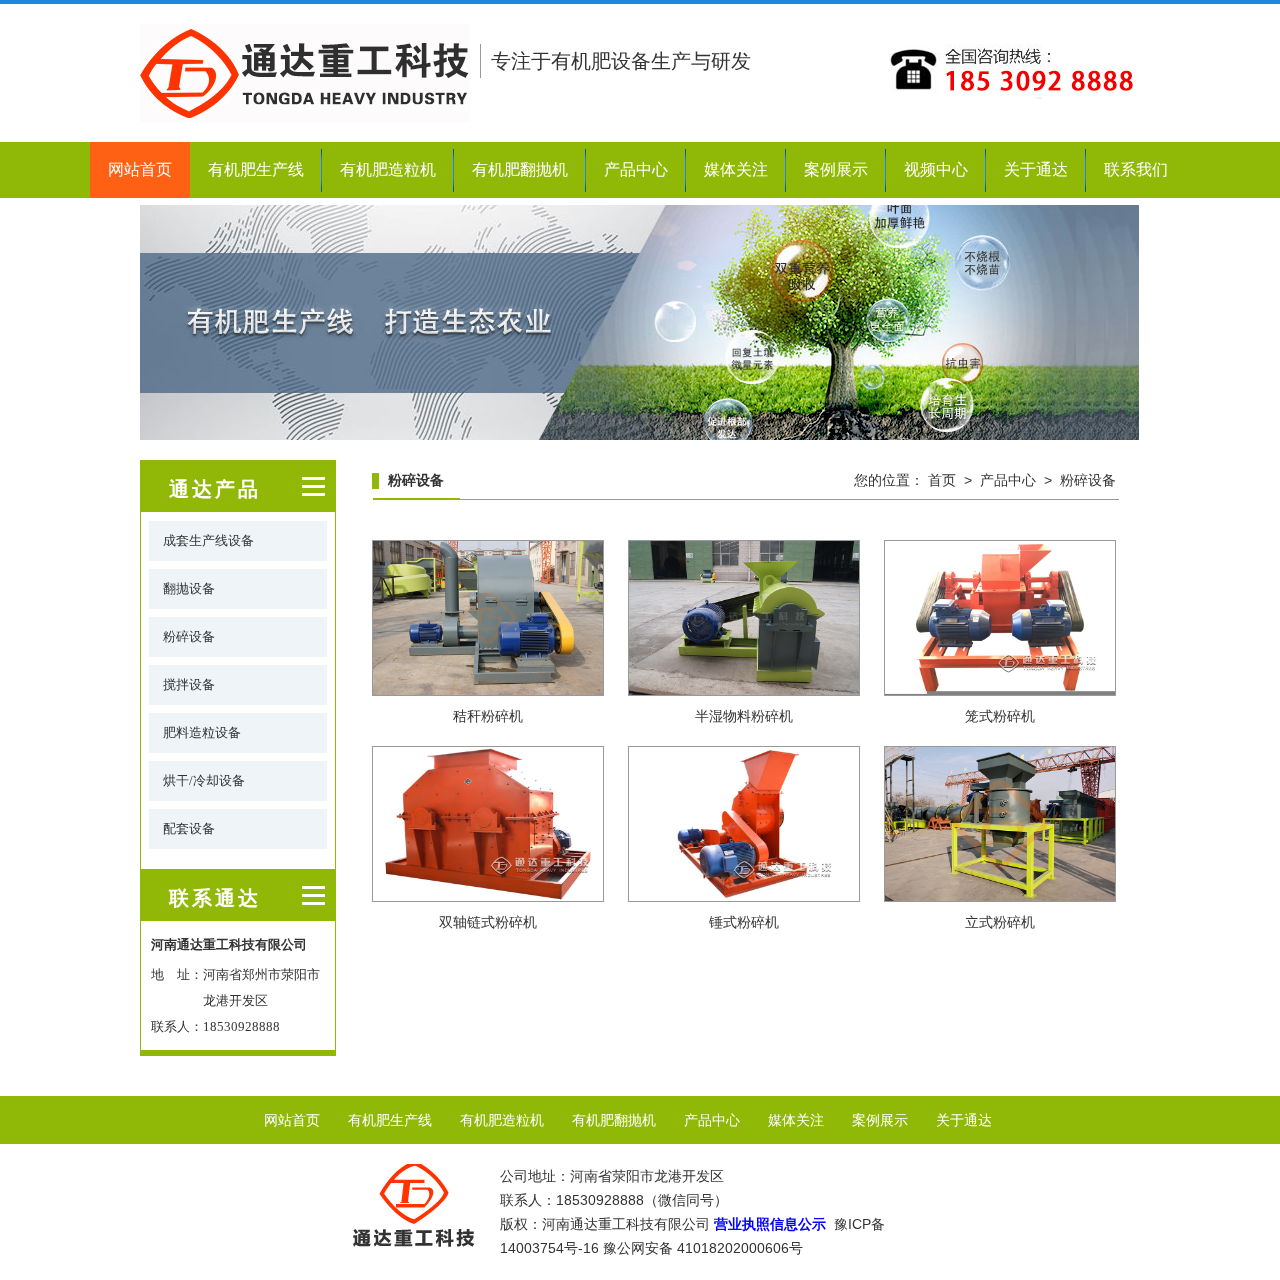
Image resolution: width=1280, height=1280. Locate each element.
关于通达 (1036, 169)
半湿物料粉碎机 (744, 716)
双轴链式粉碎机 (488, 922)
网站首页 (140, 169)
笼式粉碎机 (1000, 716)
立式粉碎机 (1000, 922)
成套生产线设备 (208, 540)
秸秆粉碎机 (488, 716)
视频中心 (936, 169)
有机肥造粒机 (388, 169)
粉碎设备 (189, 636)
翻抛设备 (189, 588)
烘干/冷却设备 (204, 780)
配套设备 (189, 828)
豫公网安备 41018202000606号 (703, 1248)
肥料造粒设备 (202, 732)
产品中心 (636, 169)
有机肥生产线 (256, 169)
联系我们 (1136, 169)
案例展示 (836, 169)
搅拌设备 (189, 684)
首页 (942, 480)
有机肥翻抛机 (520, 169)
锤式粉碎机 (744, 922)
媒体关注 (736, 169)
